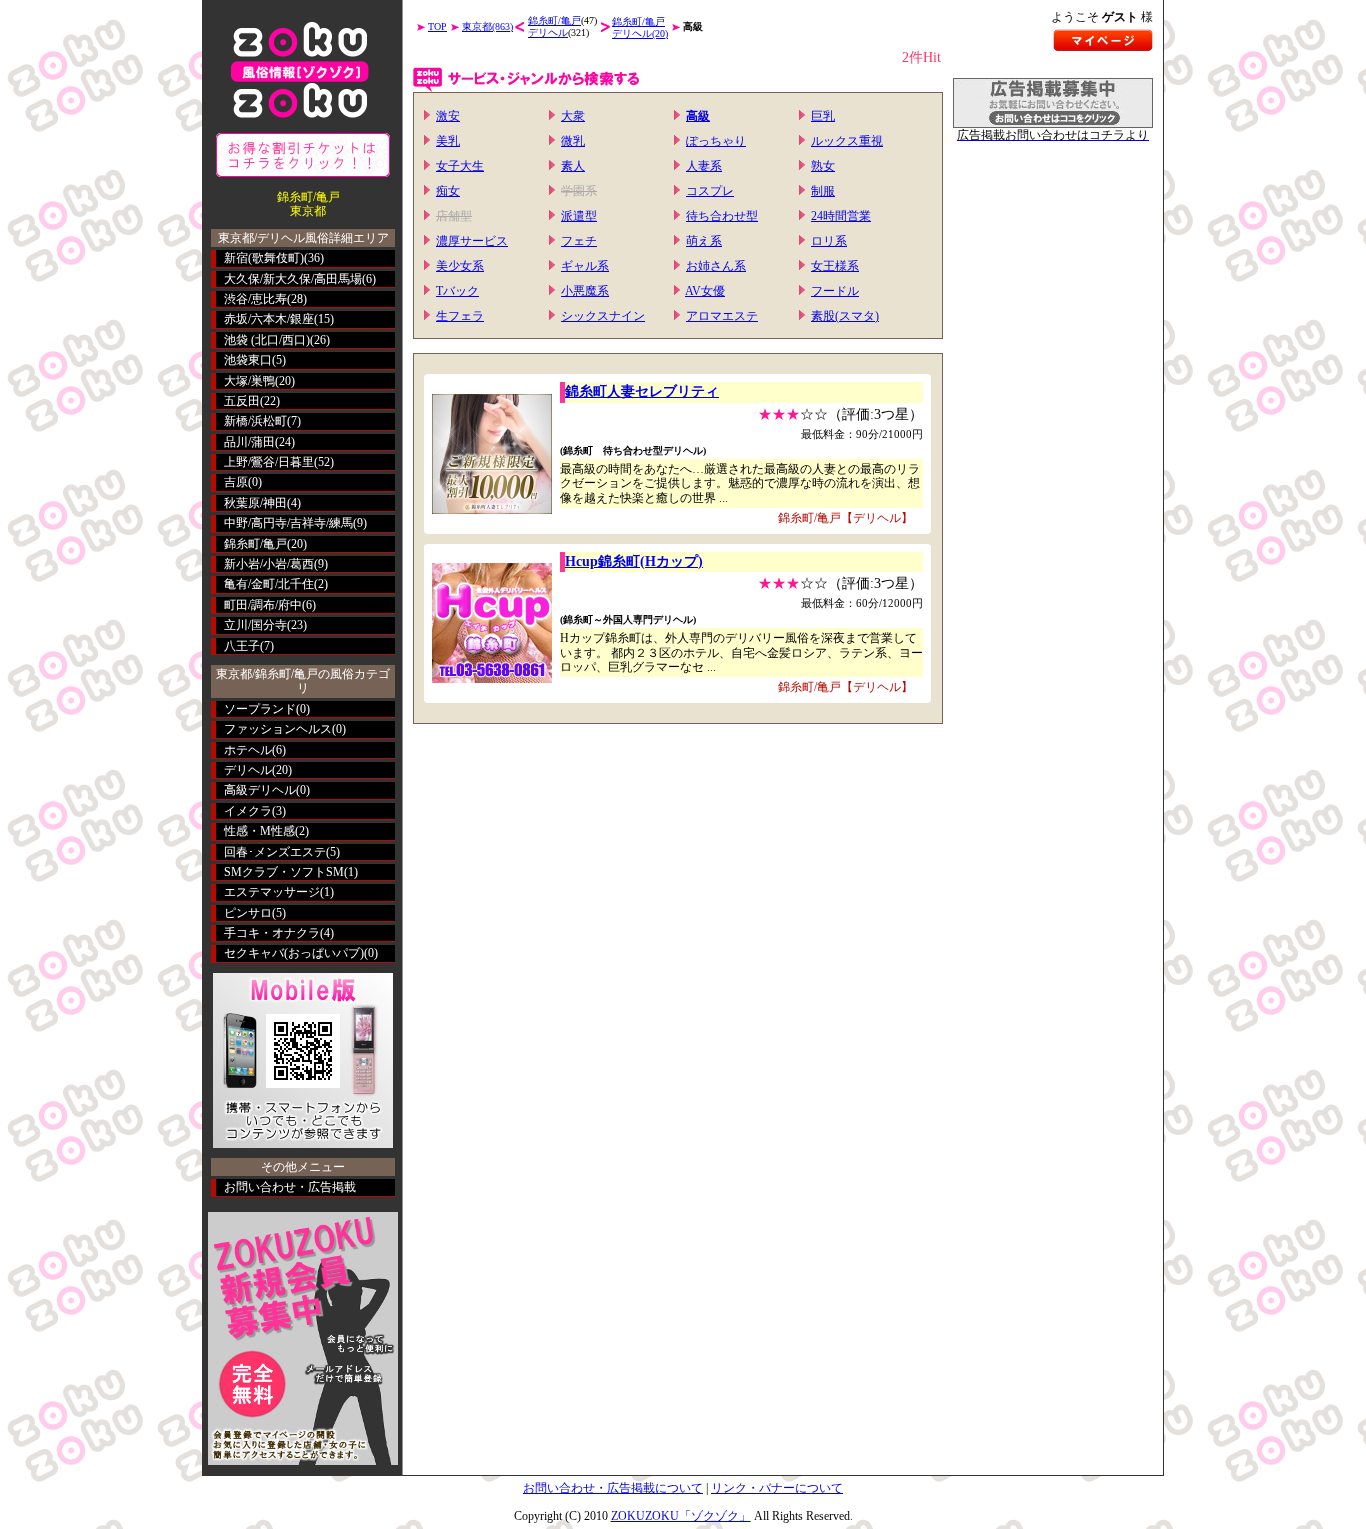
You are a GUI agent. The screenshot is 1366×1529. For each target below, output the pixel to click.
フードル (835, 291)
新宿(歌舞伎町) (264, 258)
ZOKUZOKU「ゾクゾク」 (681, 1516)
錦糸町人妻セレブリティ (642, 391)
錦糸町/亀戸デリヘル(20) (640, 27)
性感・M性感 (259, 831)
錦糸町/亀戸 (255, 544)
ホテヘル (248, 750)
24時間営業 (841, 216)
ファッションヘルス (278, 729)
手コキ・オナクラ (272, 933)
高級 (698, 116)
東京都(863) (487, 26)
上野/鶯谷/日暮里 (269, 462)
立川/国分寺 (255, 625)
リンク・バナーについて (777, 1488)
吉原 (236, 482)
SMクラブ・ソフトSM (284, 872)
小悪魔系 (585, 291)
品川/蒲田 (249, 442)
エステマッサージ (272, 892)
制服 (823, 191)
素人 (573, 166)
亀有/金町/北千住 (269, 584)
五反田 (242, 401)
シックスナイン (603, 316)
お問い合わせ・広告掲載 (290, 1187)
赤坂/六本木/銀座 (269, 319)
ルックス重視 (847, 141)
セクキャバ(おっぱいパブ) (294, 953)
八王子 (242, 646)
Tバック (457, 291)
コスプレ (710, 191)
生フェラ (460, 316)
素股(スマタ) (845, 316)
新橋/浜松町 (255, 421)
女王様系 (835, 266)
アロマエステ (722, 316)
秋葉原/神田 (255, 503)
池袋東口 (248, 360)
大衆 (573, 116)
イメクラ (248, 811)
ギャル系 (585, 266)
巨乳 (823, 116)
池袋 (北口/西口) (267, 340)
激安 (448, 116)
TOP (437, 26)
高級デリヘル (260, 790)
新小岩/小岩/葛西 (269, 564)
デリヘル (248, 770)
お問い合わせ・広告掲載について (613, 1488)
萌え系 (704, 241)
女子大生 (460, 166)
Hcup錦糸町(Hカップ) (634, 561)
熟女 (823, 166)
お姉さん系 (716, 266)
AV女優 (705, 291)
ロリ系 (829, 241)
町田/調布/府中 (263, 605)
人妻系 (704, 166)
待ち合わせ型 (722, 216)
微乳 (573, 141)
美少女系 (460, 266)
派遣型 (579, 216)
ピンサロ (248, 913)
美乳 (448, 141)
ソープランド (260, 709)
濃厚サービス (472, 241)
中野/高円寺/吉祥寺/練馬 (288, 523)
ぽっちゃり (716, 141)
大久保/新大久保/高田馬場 (293, 279)
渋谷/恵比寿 (255, 299)
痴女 (448, 191)
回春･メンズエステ (275, 852)
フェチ (579, 241)
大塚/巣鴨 (249, 381)
